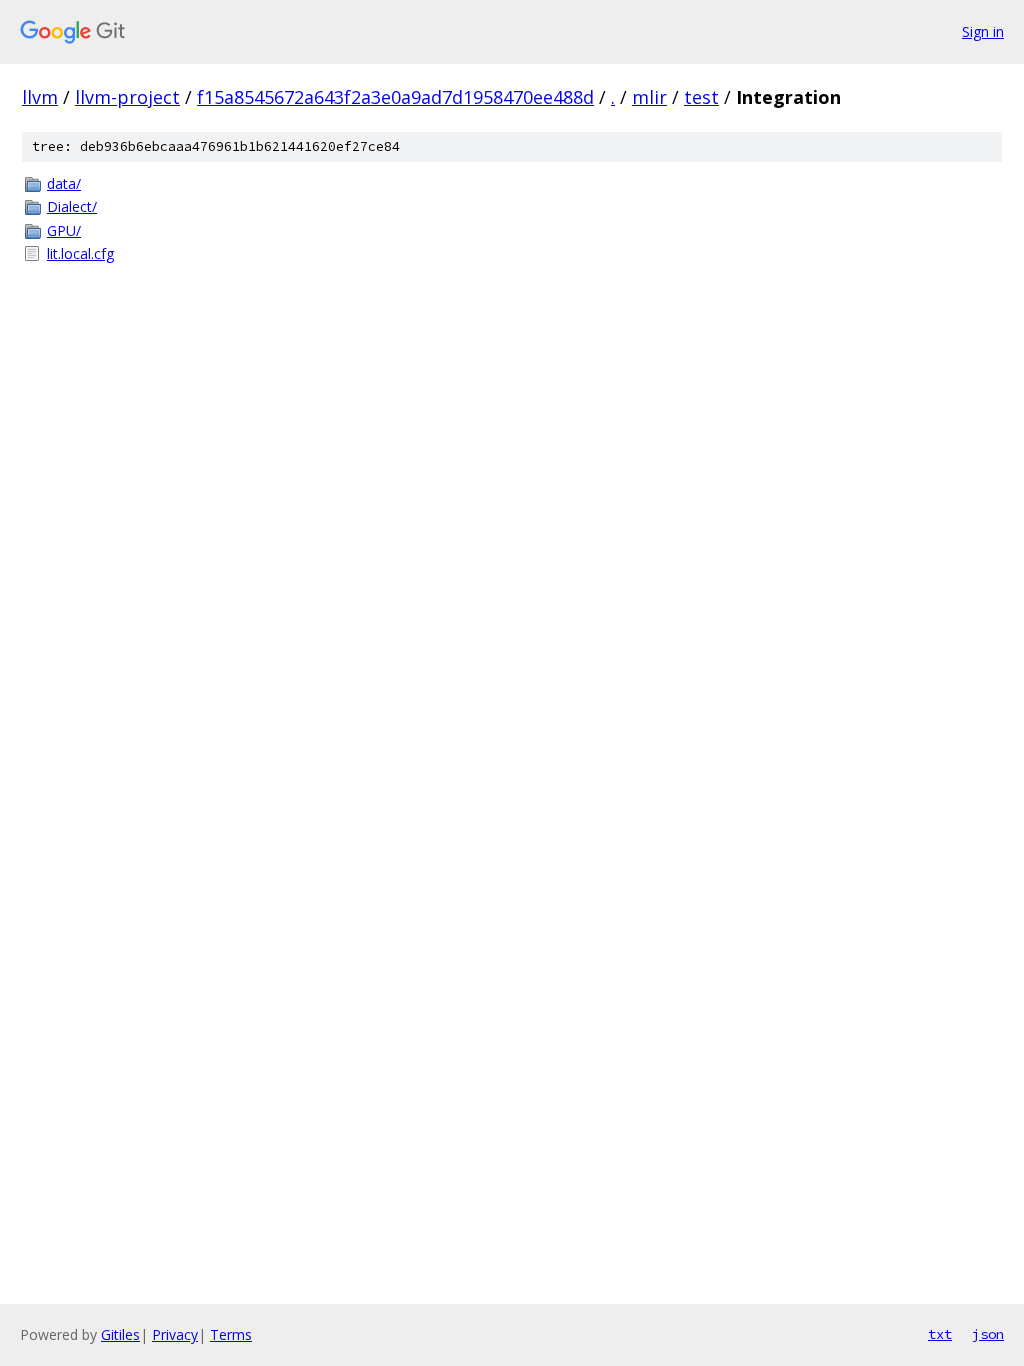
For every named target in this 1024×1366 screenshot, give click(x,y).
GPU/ (64, 230)
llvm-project (127, 97)
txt (940, 1334)
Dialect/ (72, 206)
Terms (231, 1334)
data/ (64, 183)
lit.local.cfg (80, 253)
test (701, 97)
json (988, 1334)
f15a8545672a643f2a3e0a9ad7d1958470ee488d (395, 97)
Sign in (983, 31)
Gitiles (120, 1334)
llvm (40, 97)
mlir (649, 97)
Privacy (175, 1334)
